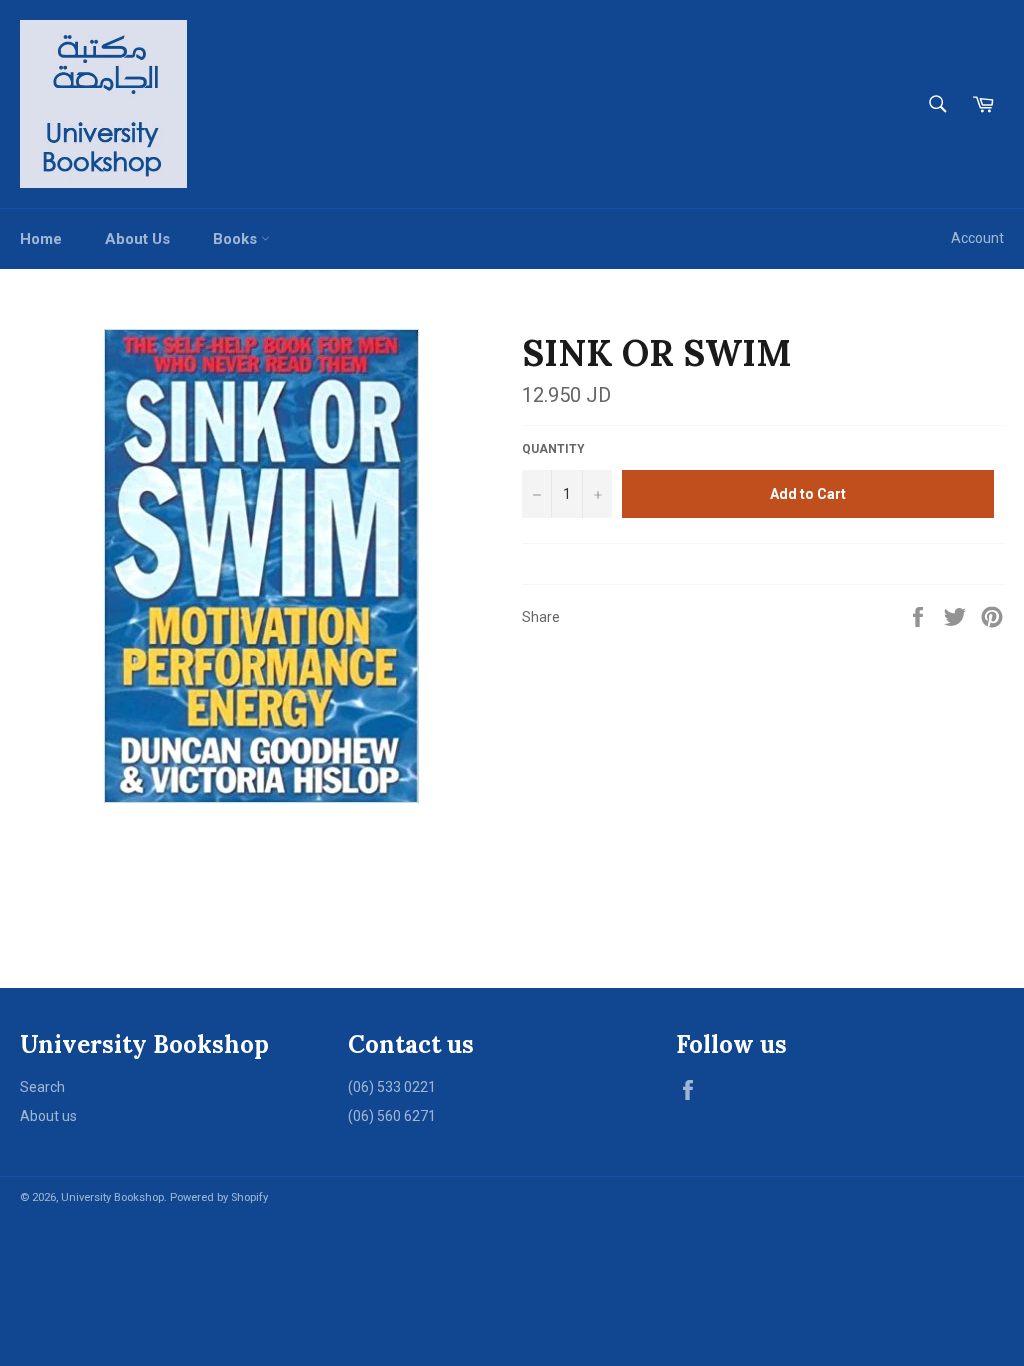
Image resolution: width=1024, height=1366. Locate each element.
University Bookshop (112, 1197)
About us (48, 1116)
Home (41, 239)
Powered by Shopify (219, 1197)
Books (237, 239)
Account (977, 238)
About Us (137, 239)
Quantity (553, 449)
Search (42, 1087)
